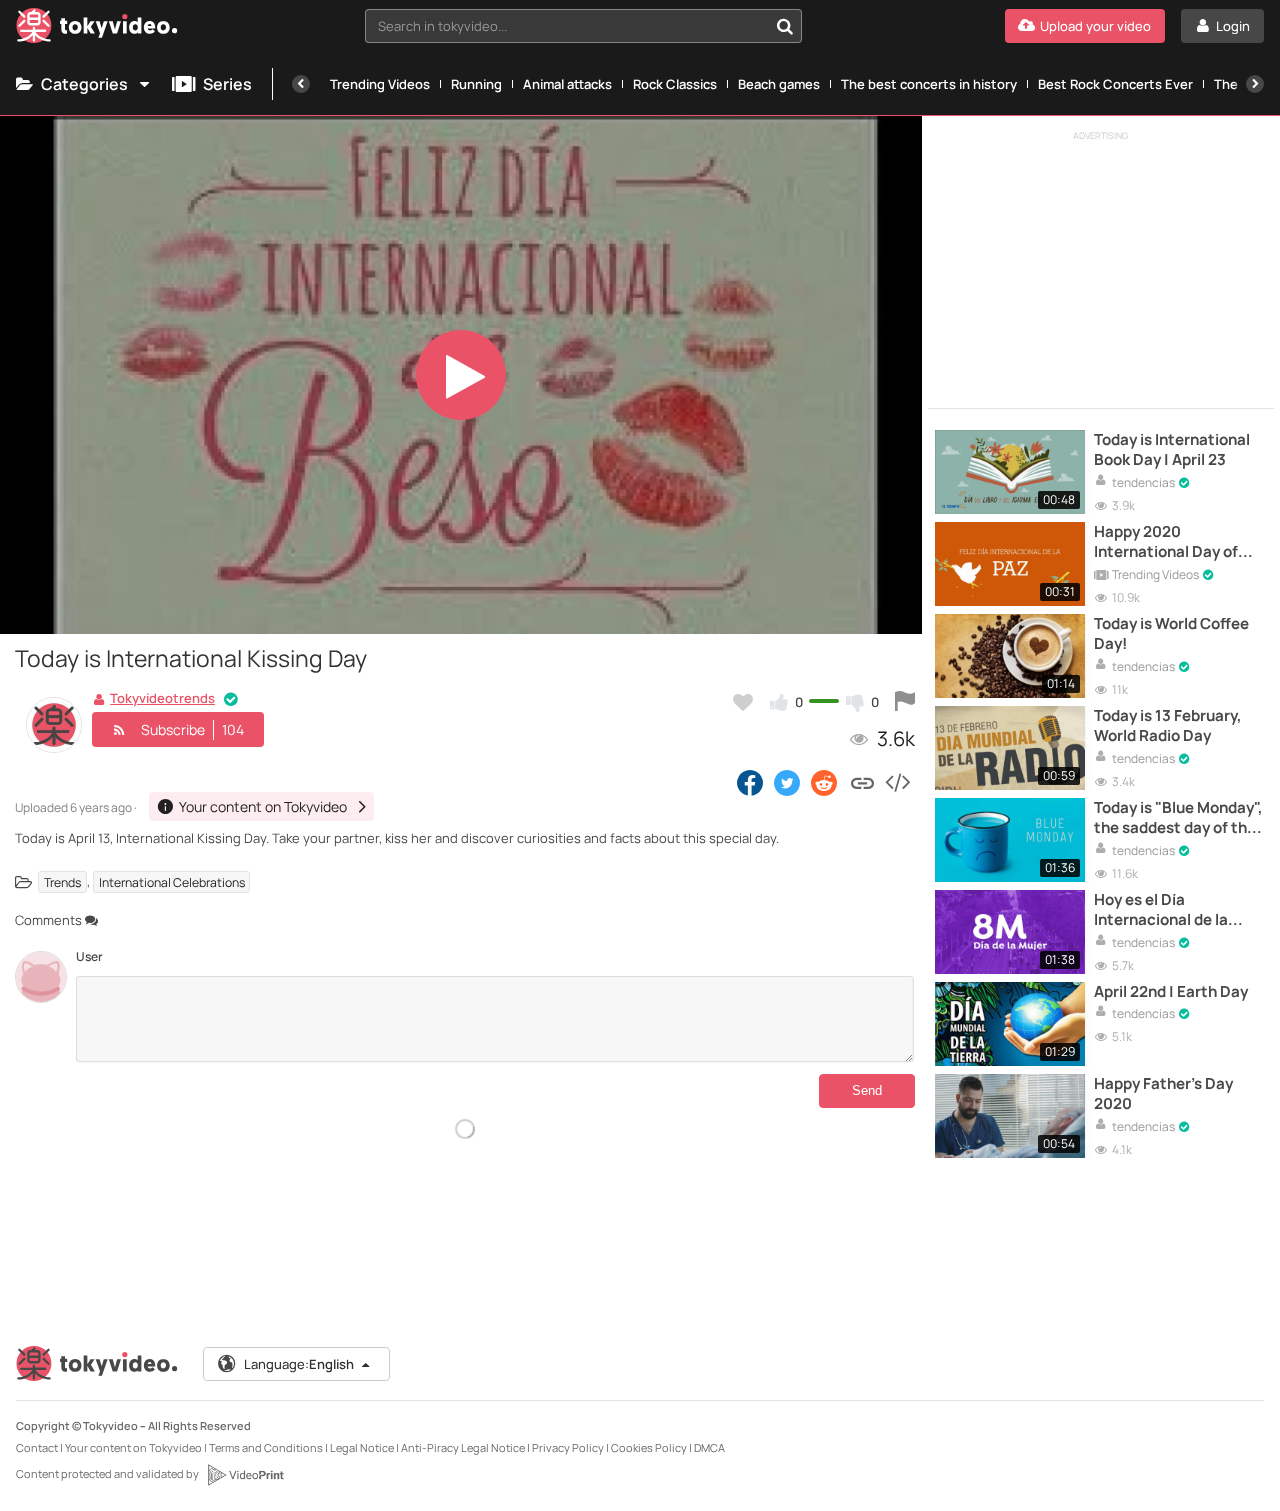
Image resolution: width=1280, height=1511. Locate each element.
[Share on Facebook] (750, 782)
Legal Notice (362, 1447)
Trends (62, 881)
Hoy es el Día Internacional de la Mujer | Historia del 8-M (1177, 910)
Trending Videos (380, 84)
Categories (84, 84)
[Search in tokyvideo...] (785, 26)
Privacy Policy (568, 1447)
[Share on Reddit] (825, 782)
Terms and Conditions (266, 1447)
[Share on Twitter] (787, 782)
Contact (37, 1447)
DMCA (709, 1447)
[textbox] (566, 26)
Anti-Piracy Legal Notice (463, 1447)
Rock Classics (675, 84)
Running (476, 84)
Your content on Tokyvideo (133, 1447)
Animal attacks (567, 84)
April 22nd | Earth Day (1171, 992)
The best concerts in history (929, 84)
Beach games (779, 84)
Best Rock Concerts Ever (1115, 84)
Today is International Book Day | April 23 (1172, 450)
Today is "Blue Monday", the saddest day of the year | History (1178, 818)
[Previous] (301, 84)
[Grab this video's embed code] (897, 782)
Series (227, 84)
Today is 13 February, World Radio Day (1168, 726)
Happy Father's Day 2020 (1163, 1094)
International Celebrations (172, 881)
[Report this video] (905, 702)
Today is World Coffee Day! (1171, 634)
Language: (299, 1364)
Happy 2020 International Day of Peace (1166, 542)
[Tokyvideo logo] (97, 29)
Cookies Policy (649, 1447)
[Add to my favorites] (743, 702)
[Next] (1255, 84)
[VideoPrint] (245, 1475)
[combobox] (583, 26)
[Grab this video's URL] (862, 782)
